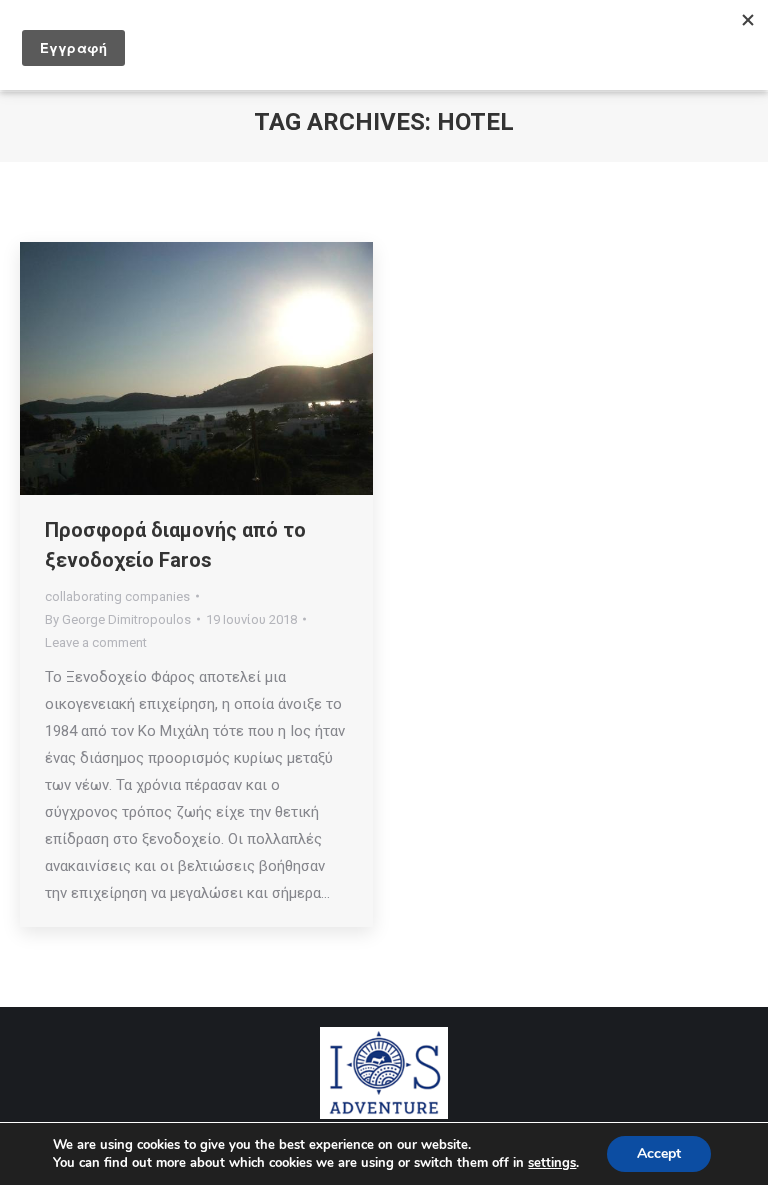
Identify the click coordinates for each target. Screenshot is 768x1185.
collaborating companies (117, 596)
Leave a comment (96, 642)
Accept (659, 1153)
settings (552, 1163)
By (118, 619)
